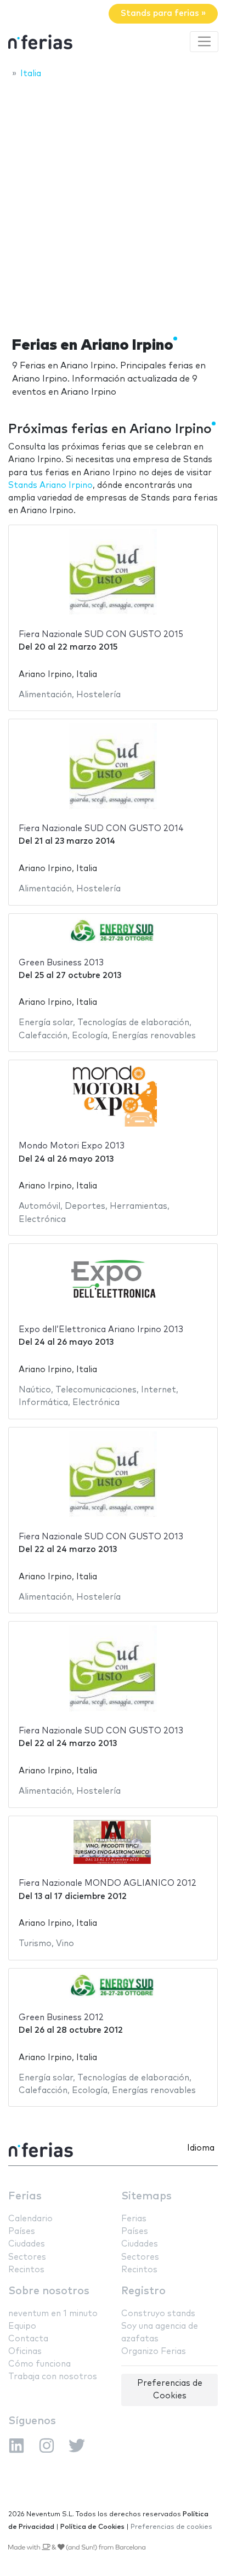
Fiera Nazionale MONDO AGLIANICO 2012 (108, 1883)
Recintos (26, 2270)
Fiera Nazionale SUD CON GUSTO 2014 (101, 829)
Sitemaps (146, 2196)
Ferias (25, 2196)
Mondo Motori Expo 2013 (72, 1146)
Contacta (28, 2339)
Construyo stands (158, 2314)
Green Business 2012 (61, 2018)
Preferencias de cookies (171, 2527)
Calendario (30, 2219)
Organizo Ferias (154, 2352)
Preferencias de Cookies (170, 2390)
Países (22, 2231)
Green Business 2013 (61, 963)
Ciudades (27, 2244)
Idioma (201, 2148)
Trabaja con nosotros (53, 2377)
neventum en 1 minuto (53, 2314)
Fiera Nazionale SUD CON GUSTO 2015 (101, 635)
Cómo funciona (39, 2364)
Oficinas (25, 2352)
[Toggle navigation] (204, 42)
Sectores (27, 2257)
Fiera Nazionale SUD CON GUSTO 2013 (101, 1537)
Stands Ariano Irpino (50, 485)
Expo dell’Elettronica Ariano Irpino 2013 (101, 1330)
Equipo (22, 2326)
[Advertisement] (113, 204)
